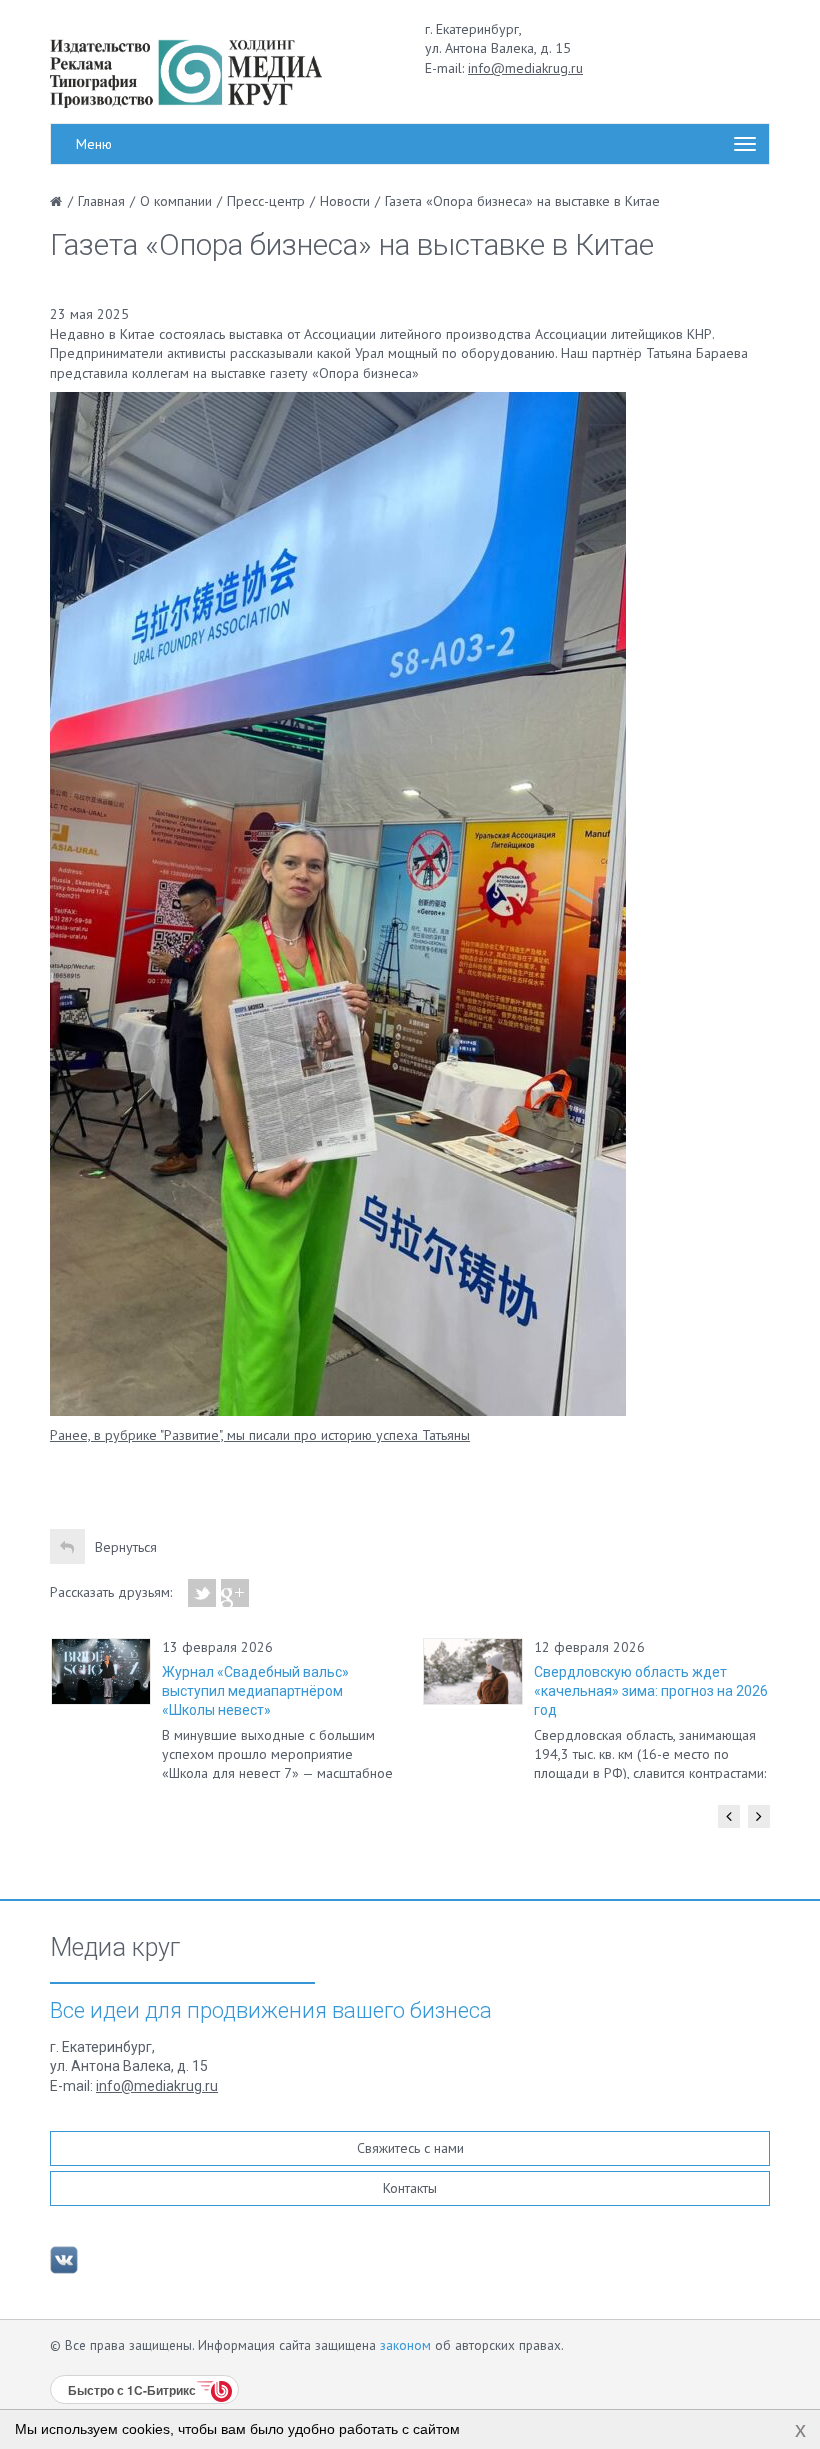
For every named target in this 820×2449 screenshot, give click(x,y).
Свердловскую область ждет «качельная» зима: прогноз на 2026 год (651, 1691)
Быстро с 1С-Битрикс (132, 2390)
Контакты (410, 2188)
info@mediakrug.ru (525, 68)
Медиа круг (115, 1948)
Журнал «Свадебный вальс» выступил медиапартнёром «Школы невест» (255, 1691)
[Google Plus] (235, 1593)
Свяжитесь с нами (410, 2148)
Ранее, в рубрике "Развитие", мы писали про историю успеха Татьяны (260, 1435)
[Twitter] (202, 1593)
